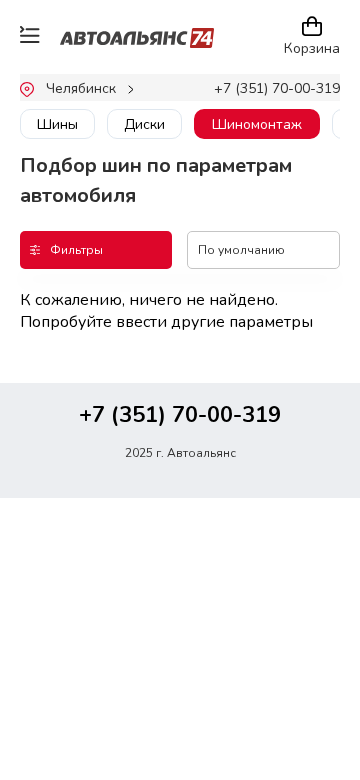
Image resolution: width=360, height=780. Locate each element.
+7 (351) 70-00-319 (277, 88)
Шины (57, 124)
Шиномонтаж (257, 124)
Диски (144, 124)
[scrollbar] (108, 146)
